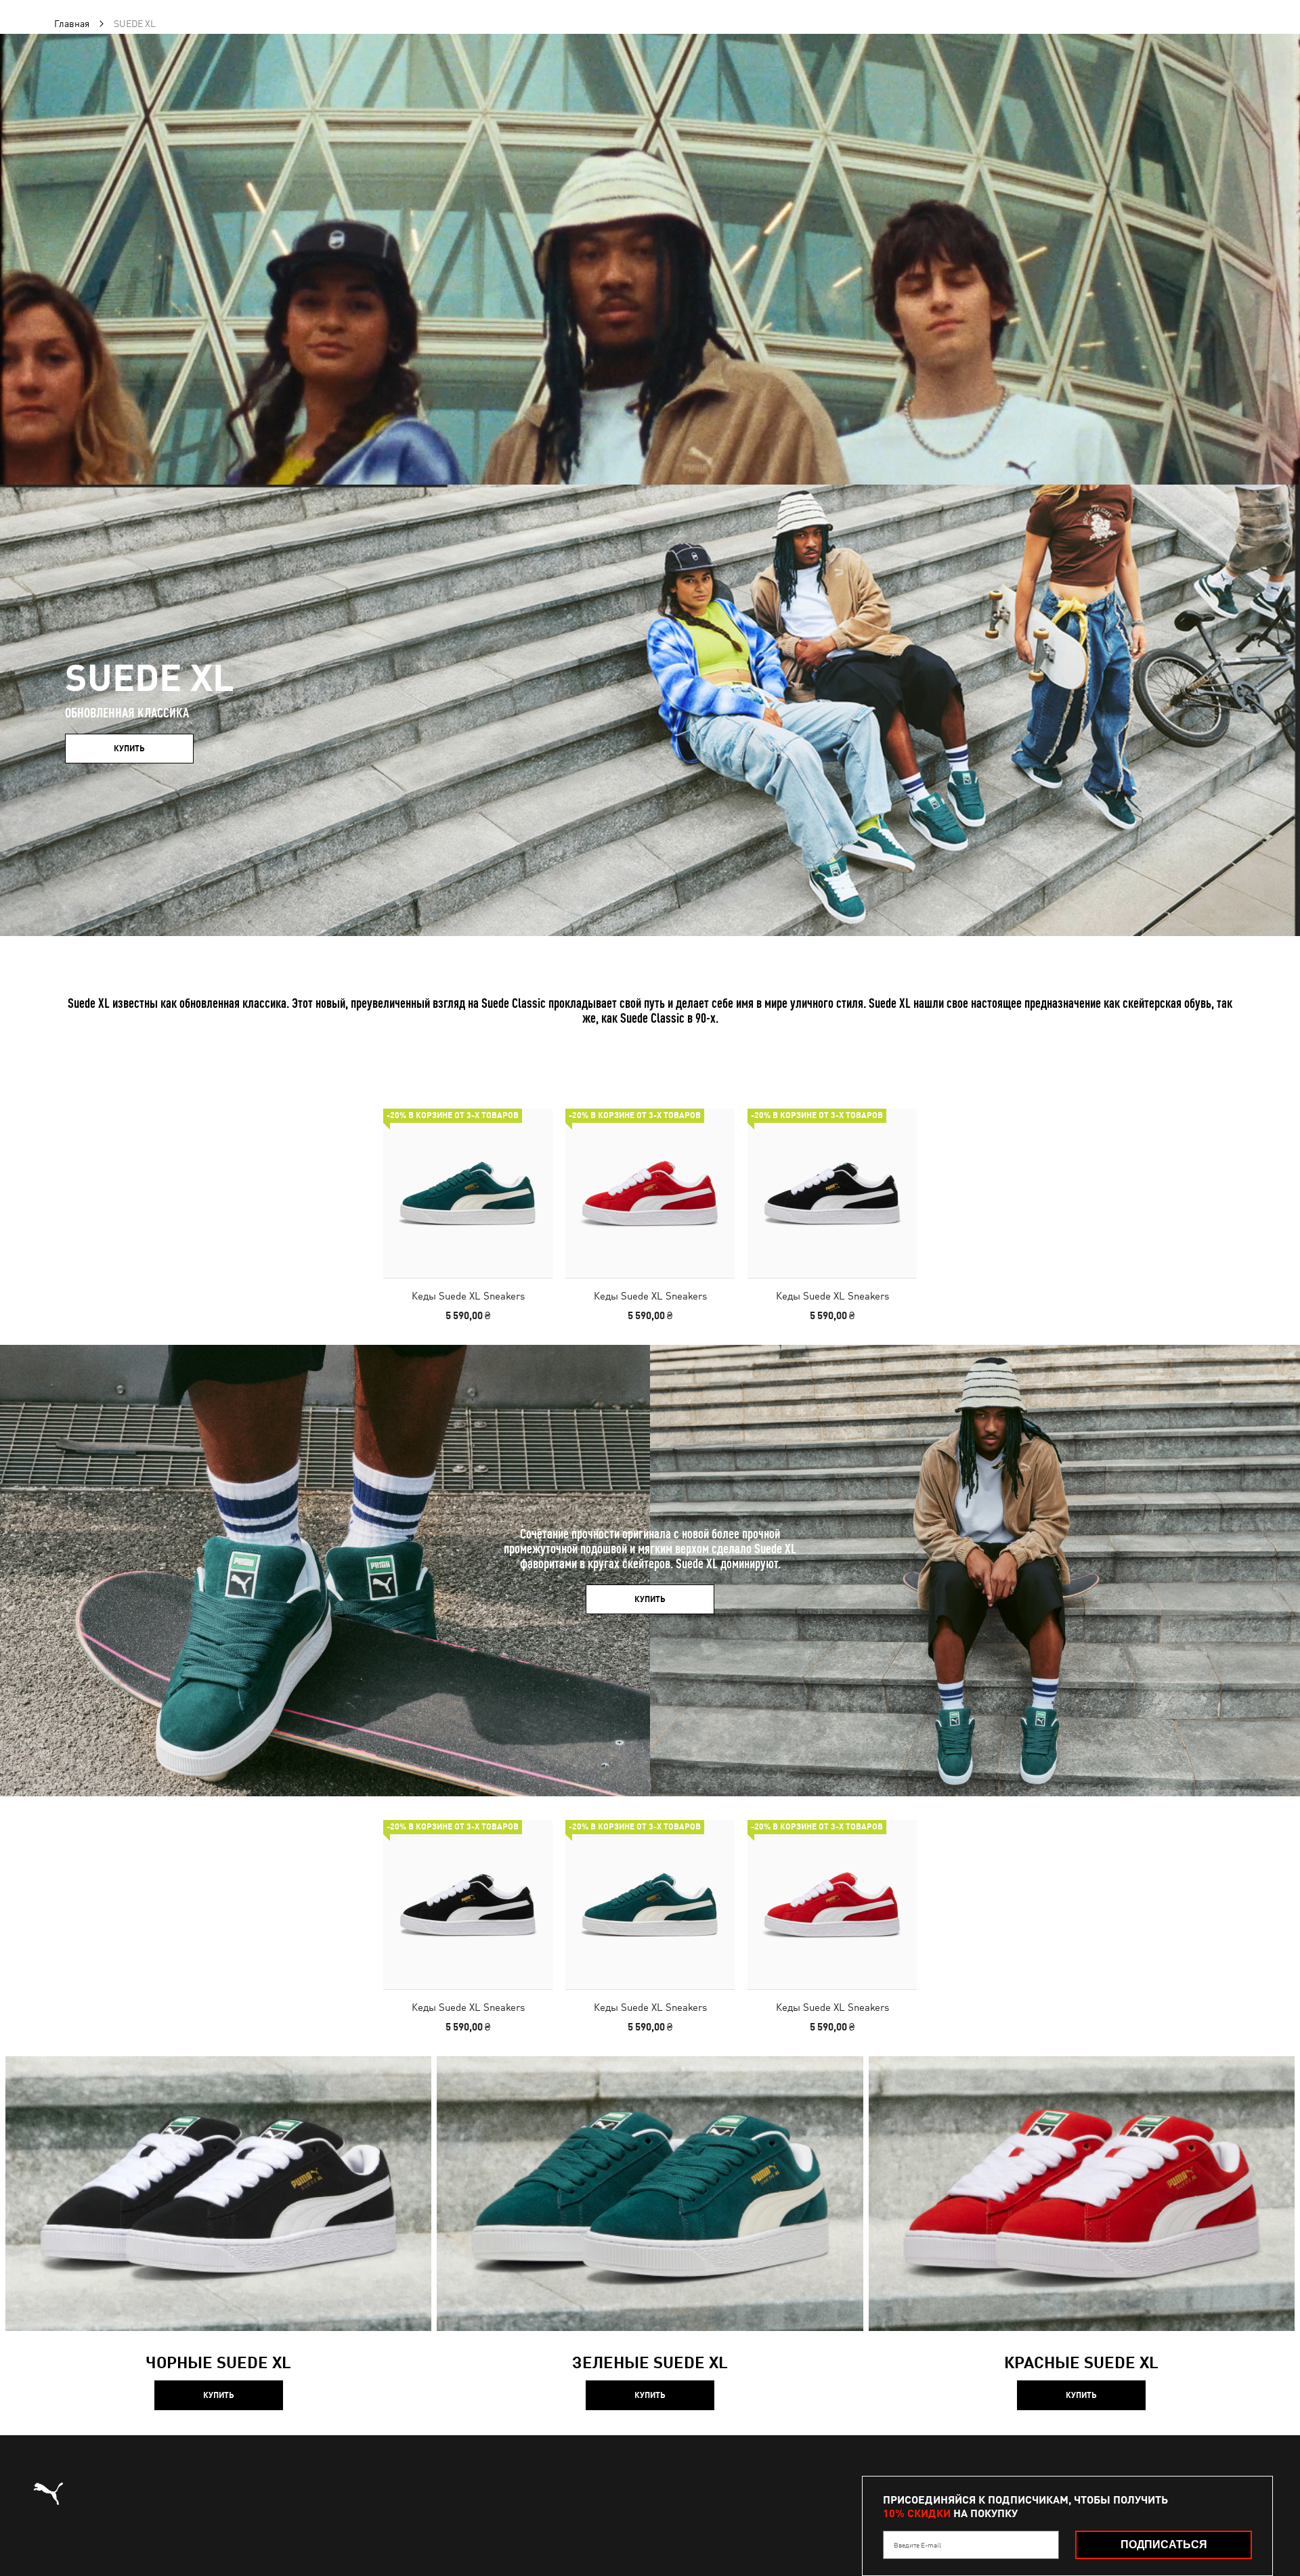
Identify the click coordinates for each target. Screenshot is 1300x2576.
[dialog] (650, 1288)
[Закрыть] (906, 1135)
